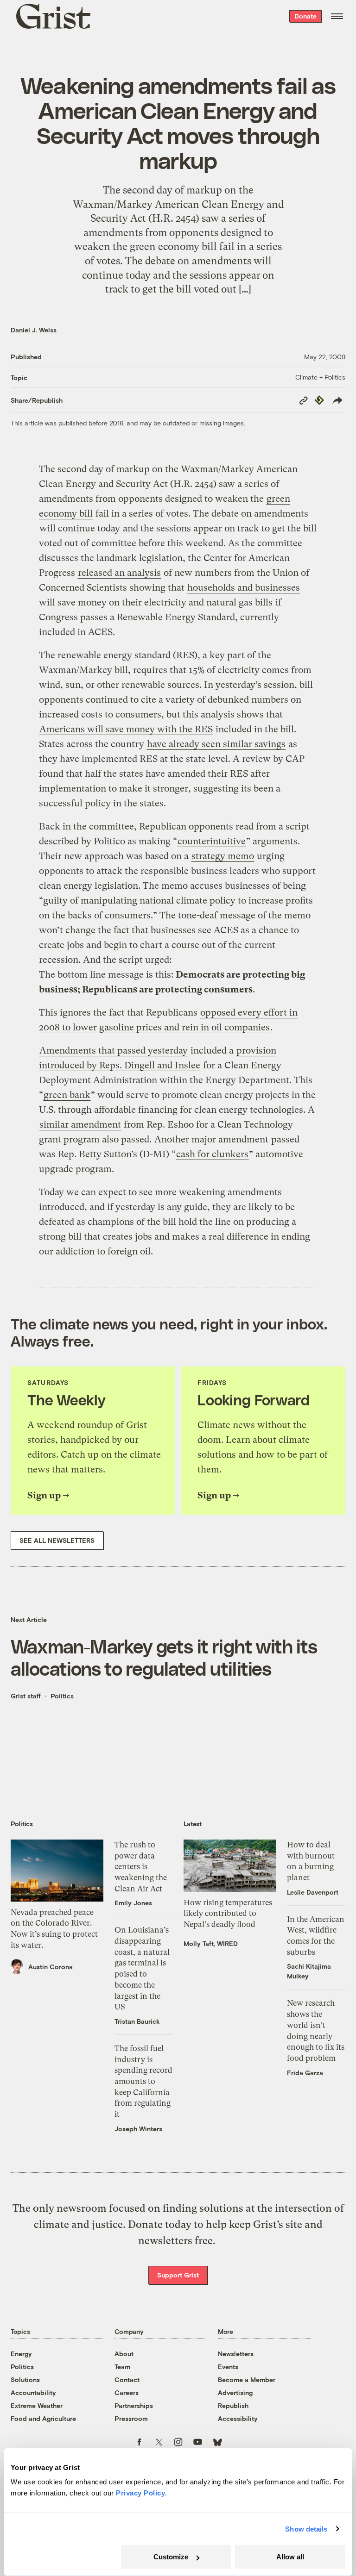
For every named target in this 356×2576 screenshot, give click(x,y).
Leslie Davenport (313, 1892)
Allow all (290, 2557)
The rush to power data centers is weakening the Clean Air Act (141, 1867)
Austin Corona (51, 1967)
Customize (171, 2557)
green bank (67, 1095)
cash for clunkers (212, 1154)
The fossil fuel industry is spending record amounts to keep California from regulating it (143, 2081)
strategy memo (223, 856)
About (124, 2354)
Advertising (235, 2392)
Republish (233, 2405)
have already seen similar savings (216, 744)
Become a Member (247, 2380)
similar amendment (80, 1125)
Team (122, 2367)
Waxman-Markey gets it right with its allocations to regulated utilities (164, 1657)
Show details (306, 2529)
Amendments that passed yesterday (114, 1051)
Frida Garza (305, 2073)
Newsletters (236, 2354)
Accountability (33, 2392)
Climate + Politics (320, 377)
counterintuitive (212, 841)
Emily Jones (133, 1903)
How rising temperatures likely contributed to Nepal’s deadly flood (228, 1913)
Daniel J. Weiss (34, 330)
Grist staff (26, 1696)
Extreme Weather (37, 2405)
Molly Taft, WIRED (211, 1943)
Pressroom (131, 2418)
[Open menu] (337, 16)
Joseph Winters (138, 2129)
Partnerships (134, 2405)
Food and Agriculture (43, 2418)
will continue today (80, 528)
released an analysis (119, 573)
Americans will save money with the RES (126, 729)
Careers (127, 2392)
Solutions (25, 2380)
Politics (62, 1696)
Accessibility (238, 2418)
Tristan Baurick (137, 2021)
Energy (21, 2354)
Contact (127, 2380)
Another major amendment (211, 1139)
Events (228, 2367)
